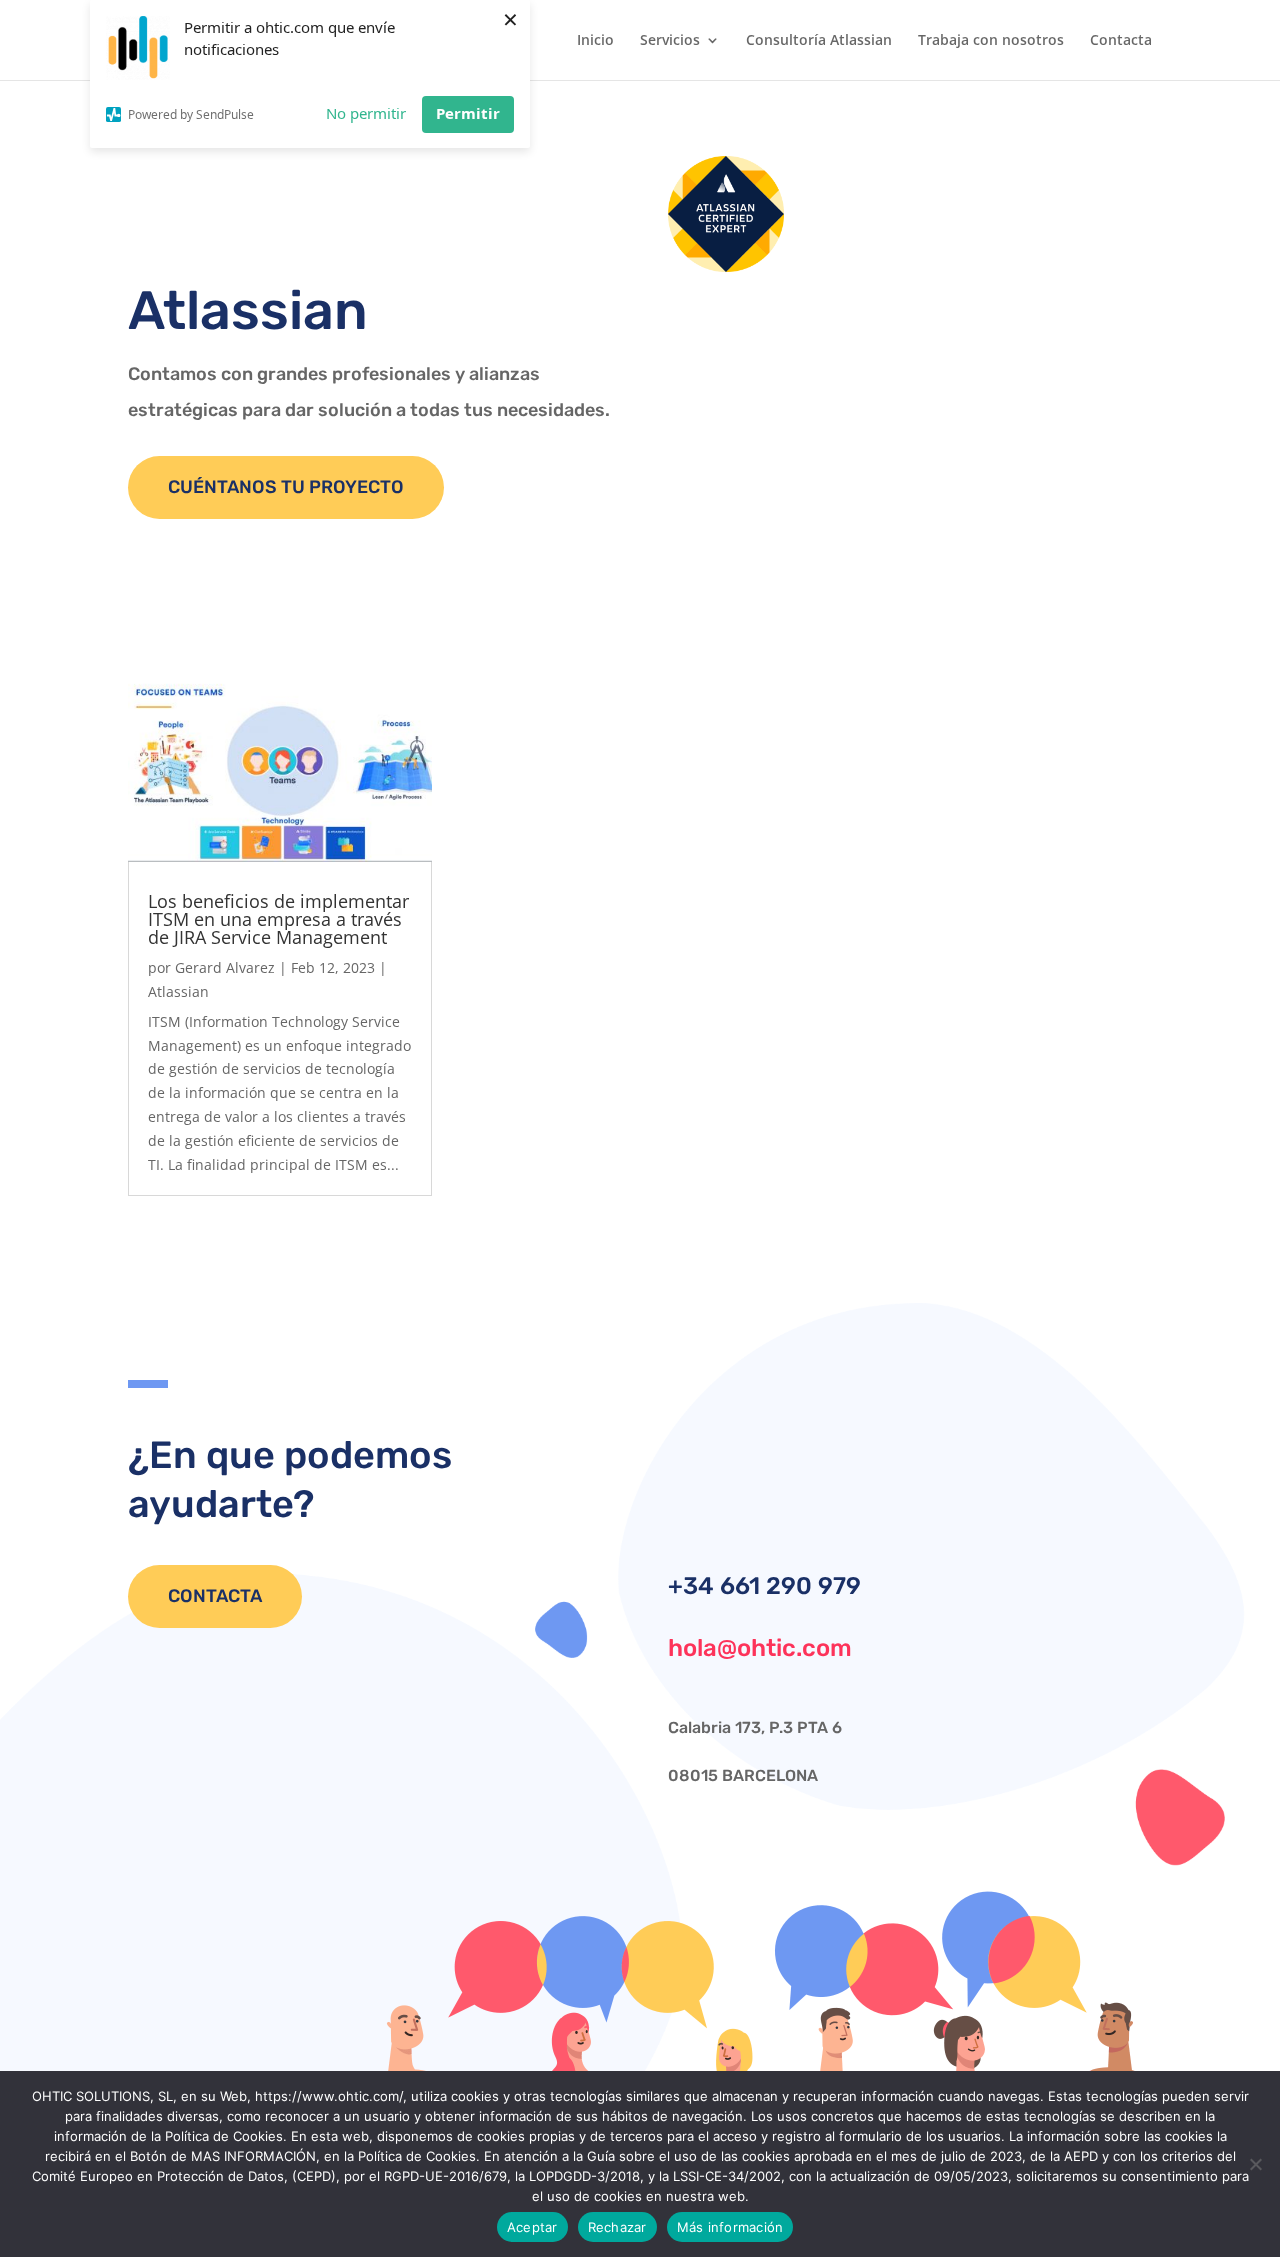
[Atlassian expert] (726, 266)
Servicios (670, 41)
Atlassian (178, 991)
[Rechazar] (1255, 2164)
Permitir (468, 113)
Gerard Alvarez (225, 967)
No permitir (366, 113)
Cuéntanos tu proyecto (286, 487)
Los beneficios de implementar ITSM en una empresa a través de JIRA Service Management (278, 919)
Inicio (595, 41)
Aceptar (532, 2227)
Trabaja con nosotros (991, 41)
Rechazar (617, 2227)
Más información (730, 2227)
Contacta (1121, 41)
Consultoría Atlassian (819, 41)
